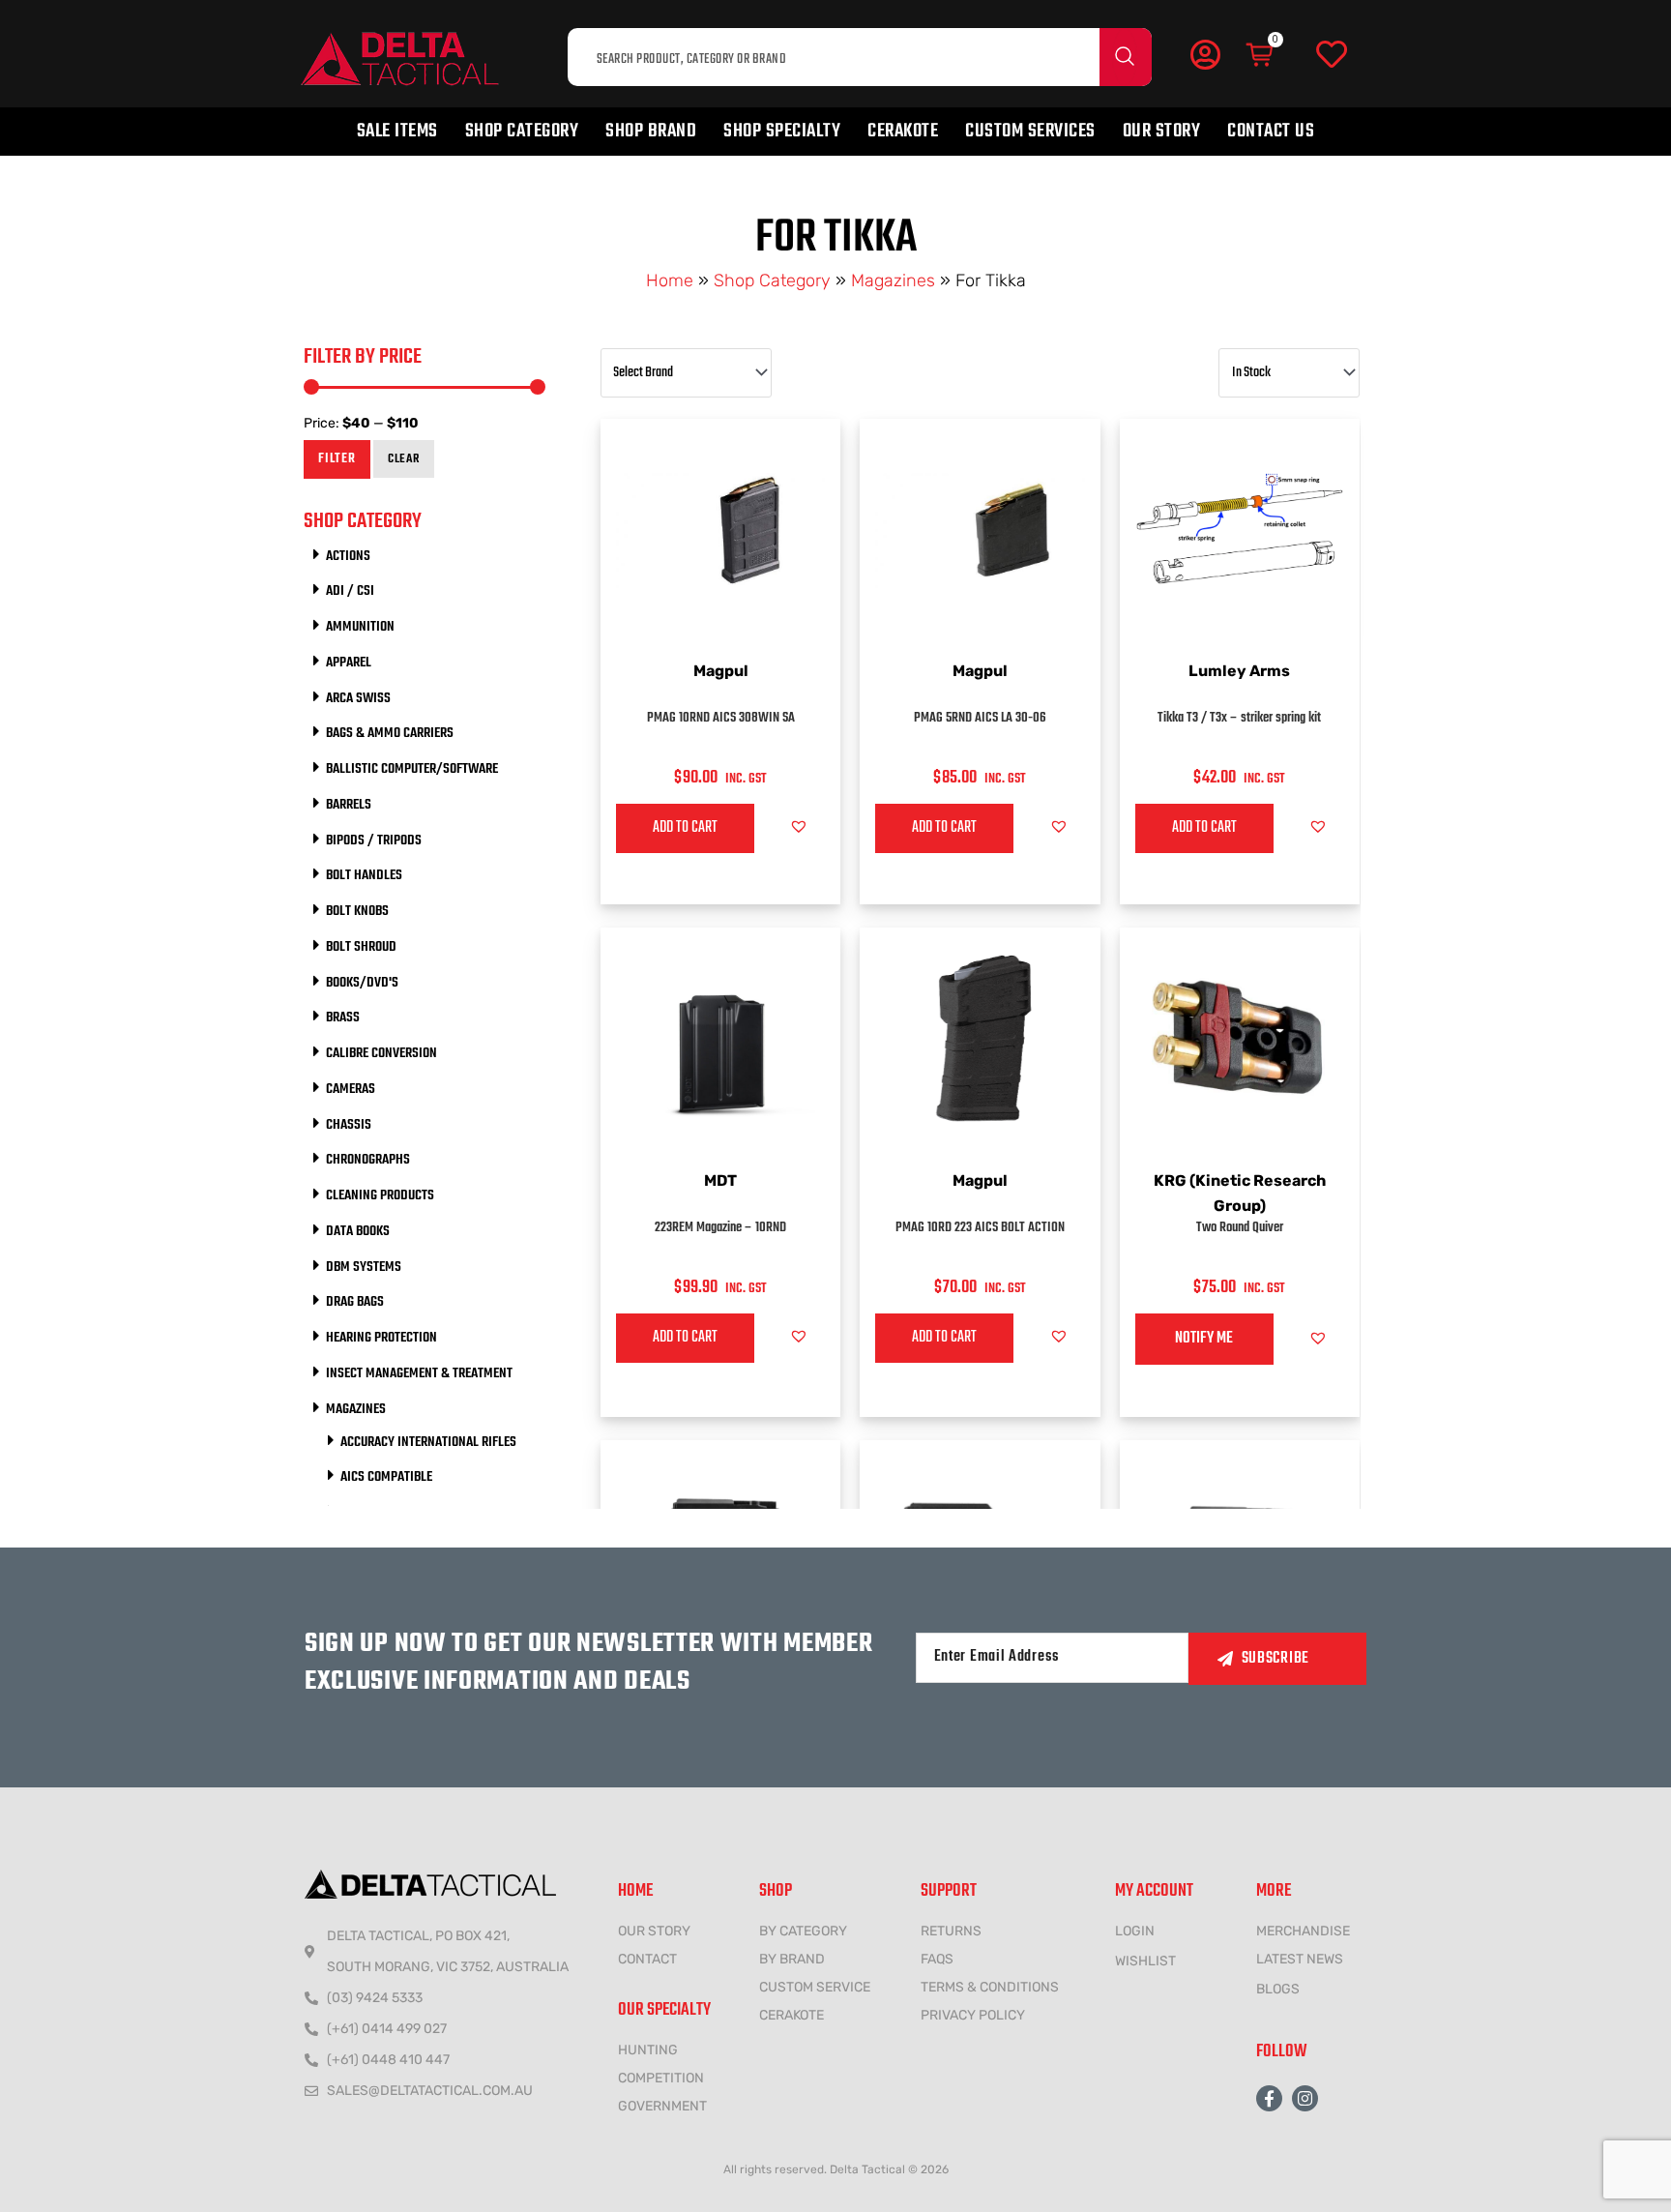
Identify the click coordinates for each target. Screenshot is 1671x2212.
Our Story (1162, 131)
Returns (951, 1931)
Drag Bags (355, 1302)
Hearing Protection (381, 1338)
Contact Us (1271, 131)
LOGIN (1135, 1931)
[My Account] (1205, 54)
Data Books (358, 1231)
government (662, 2106)
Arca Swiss (358, 698)
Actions (348, 556)
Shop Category (522, 131)
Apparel (349, 663)
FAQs (937, 1959)
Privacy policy (973, 2015)
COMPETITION (661, 2078)
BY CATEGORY (803, 1931)
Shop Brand (651, 131)
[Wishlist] (1332, 55)
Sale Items (397, 131)
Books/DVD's (362, 983)
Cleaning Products (380, 1195)
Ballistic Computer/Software (412, 769)
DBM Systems (364, 1267)
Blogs (1278, 1989)
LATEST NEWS (1300, 1959)
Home (670, 280)
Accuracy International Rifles (428, 1442)
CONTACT (647, 1959)
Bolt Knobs (357, 911)
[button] (799, 826)
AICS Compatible (386, 1477)
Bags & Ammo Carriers (390, 733)
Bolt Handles (364, 875)
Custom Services (1030, 131)
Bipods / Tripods (374, 841)
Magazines (893, 280)
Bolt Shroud (361, 947)
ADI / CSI (350, 591)
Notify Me (1204, 1339)
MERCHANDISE (1303, 1931)
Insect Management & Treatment (419, 1373)
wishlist (1145, 1961)
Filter (337, 459)
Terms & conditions (990, 1987)
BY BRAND (792, 1959)
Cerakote (903, 131)
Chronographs (368, 1160)
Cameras (351, 1089)
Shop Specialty (782, 131)
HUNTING (648, 2050)
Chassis (349, 1125)
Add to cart (685, 828)
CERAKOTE (792, 2015)
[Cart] (1261, 55)
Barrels (349, 805)
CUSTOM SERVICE (815, 1987)
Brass (343, 1018)
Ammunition (360, 627)
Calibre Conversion (381, 1053)
